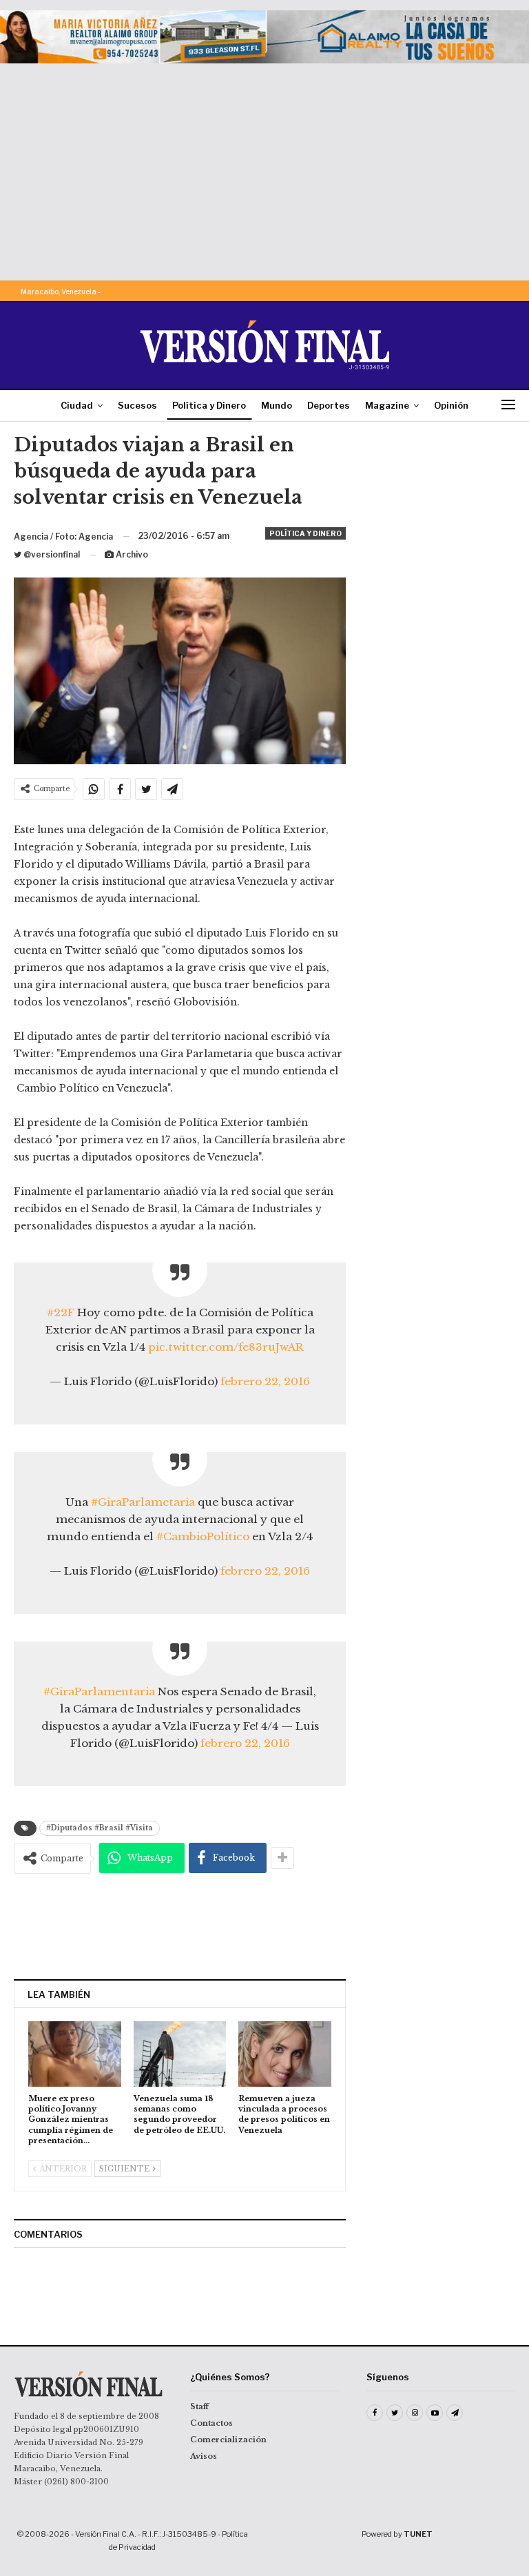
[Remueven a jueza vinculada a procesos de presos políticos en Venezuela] (285, 2054)
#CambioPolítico (203, 1536)
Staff (199, 2406)
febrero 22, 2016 (265, 1381)
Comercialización (228, 2440)
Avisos (204, 2456)
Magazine (387, 405)
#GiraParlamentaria (99, 1691)
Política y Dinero (209, 405)
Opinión (451, 405)
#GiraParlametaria (143, 1502)
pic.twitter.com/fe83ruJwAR (226, 1347)
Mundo (277, 405)
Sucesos (137, 405)
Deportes (329, 405)
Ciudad (77, 405)
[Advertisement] (264, 167)
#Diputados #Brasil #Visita (100, 1828)
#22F (61, 1312)
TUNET (418, 2534)
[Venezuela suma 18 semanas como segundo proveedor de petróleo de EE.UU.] (180, 2054)
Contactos (211, 2423)
